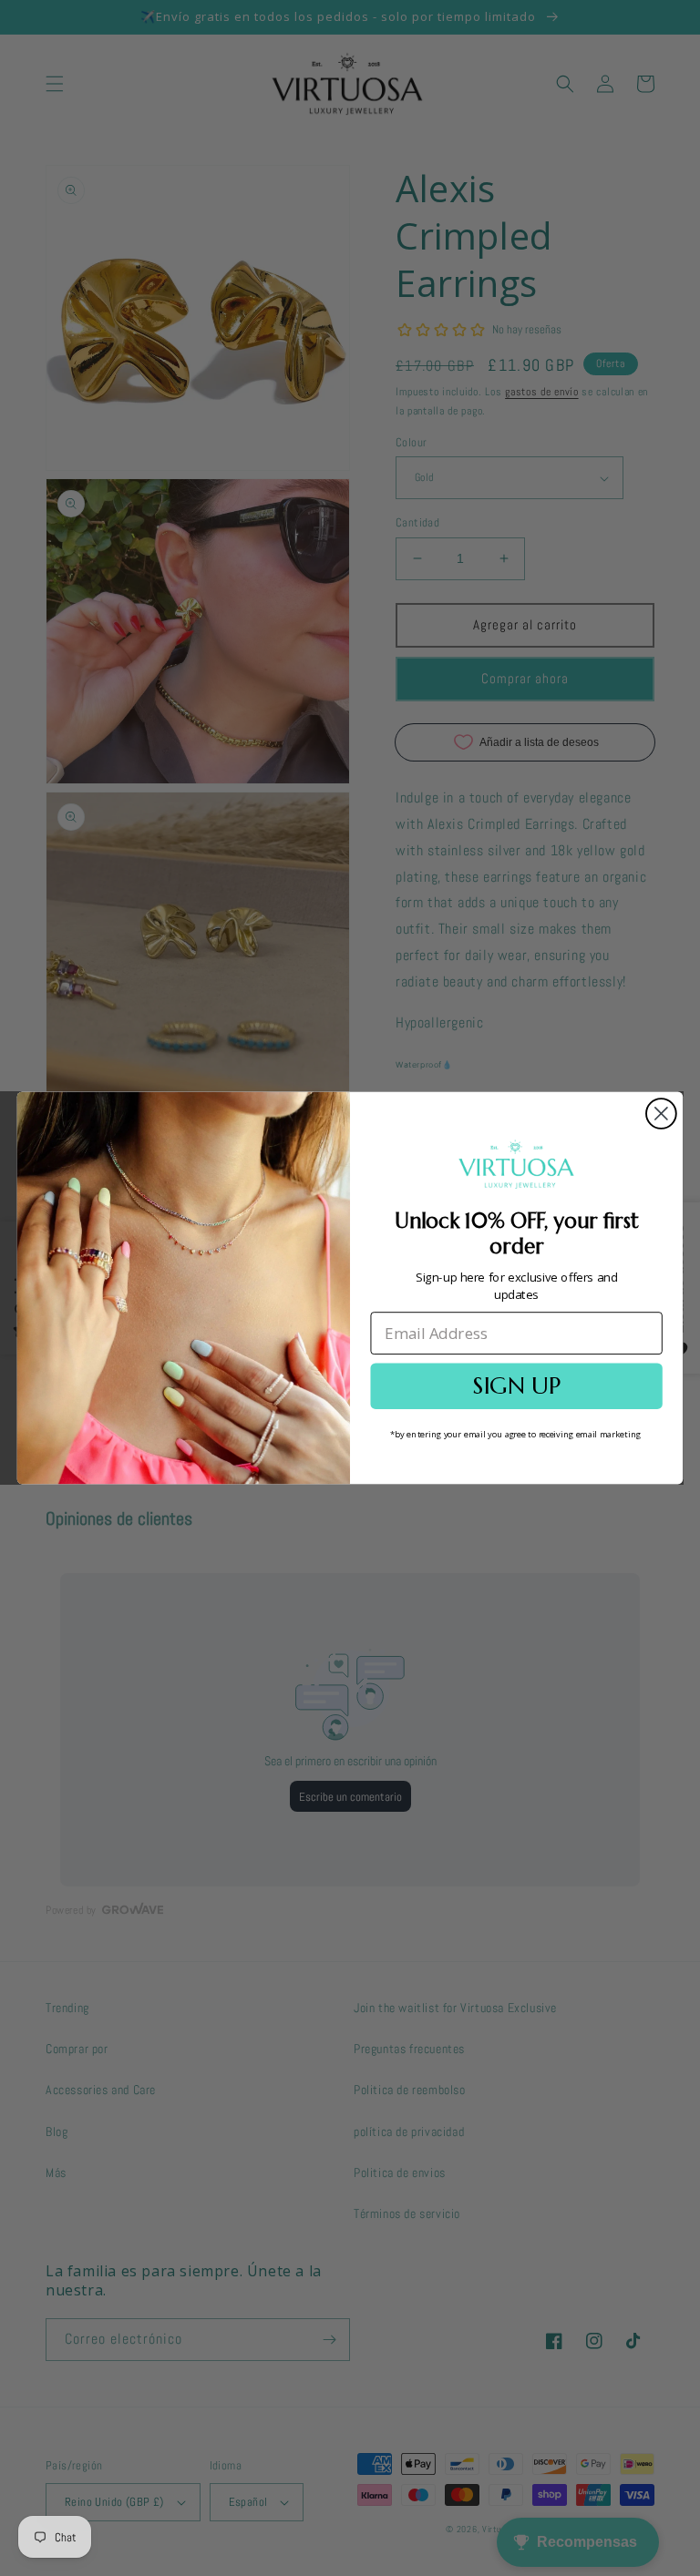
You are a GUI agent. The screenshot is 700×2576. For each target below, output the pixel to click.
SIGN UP (516, 1386)
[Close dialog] (661, 1114)
